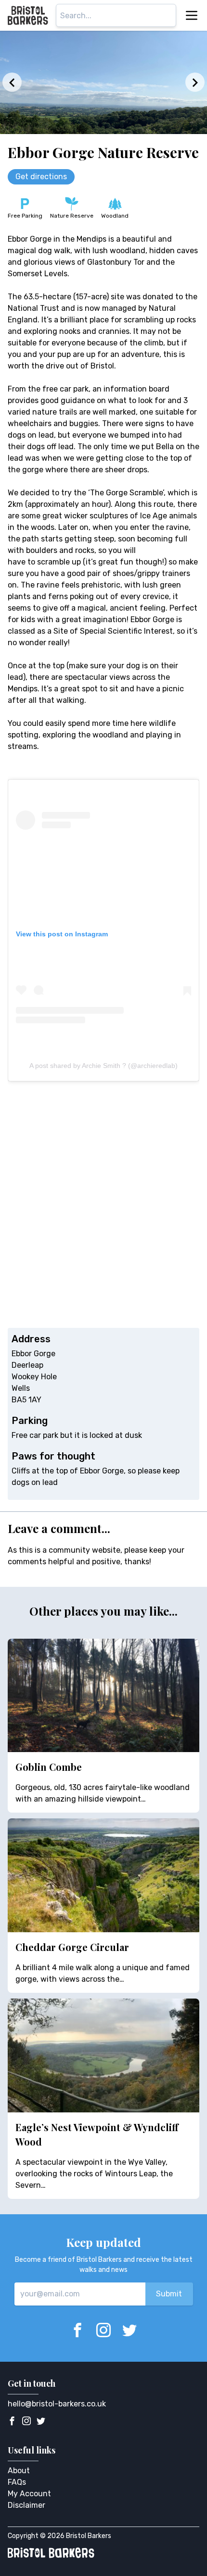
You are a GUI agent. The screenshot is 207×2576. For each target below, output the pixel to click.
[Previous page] (12, 82)
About (19, 2471)
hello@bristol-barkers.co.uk (57, 2404)
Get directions (41, 177)
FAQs (17, 2482)
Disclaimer (26, 2505)
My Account (29, 2494)
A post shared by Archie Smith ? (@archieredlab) (103, 1066)
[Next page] (195, 82)
